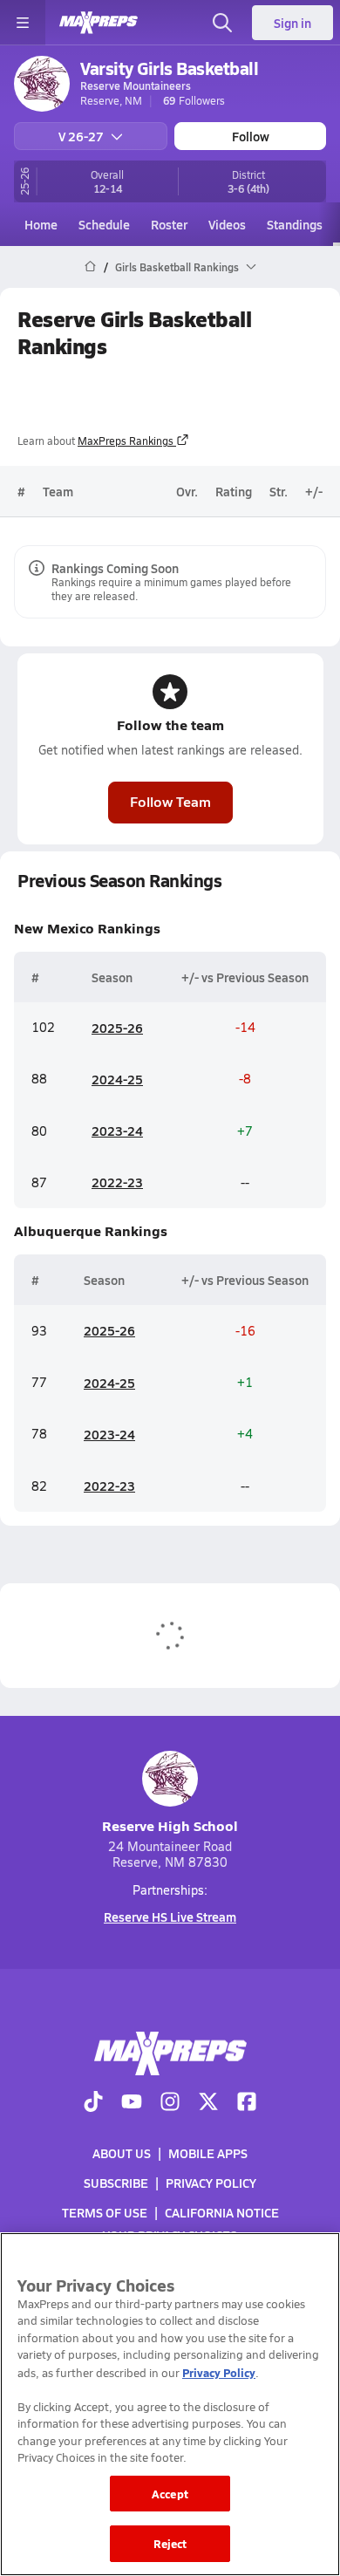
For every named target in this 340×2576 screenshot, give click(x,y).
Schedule (104, 224)
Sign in (292, 23)
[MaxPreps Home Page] (90, 267)
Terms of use (105, 2212)
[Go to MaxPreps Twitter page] (208, 2103)
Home (41, 224)
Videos (227, 224)
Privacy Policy (211, 2183)
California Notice (222, 2212)
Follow (251, 136)
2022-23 (117, 1182)
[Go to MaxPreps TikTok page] (93, 2103)
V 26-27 (81, 136)
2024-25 (117, 1079)
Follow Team (170, 801)
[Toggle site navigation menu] (23, 23)
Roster (169, 224)
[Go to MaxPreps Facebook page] (247, 2103)
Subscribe (116, 2183)
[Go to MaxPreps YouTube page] (132, 2103)
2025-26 (117, 1028)
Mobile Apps (208, 2153)
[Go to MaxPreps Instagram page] (170, 2103)
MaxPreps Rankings (126, 441)
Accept (170, 2494)
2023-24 (117, 1131)
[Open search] (222, 23)
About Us (122, 2153)
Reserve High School (170, 1825)
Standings (295, 224)
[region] (170, 2404)
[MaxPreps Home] (99, 23)
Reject (170, 2543)
